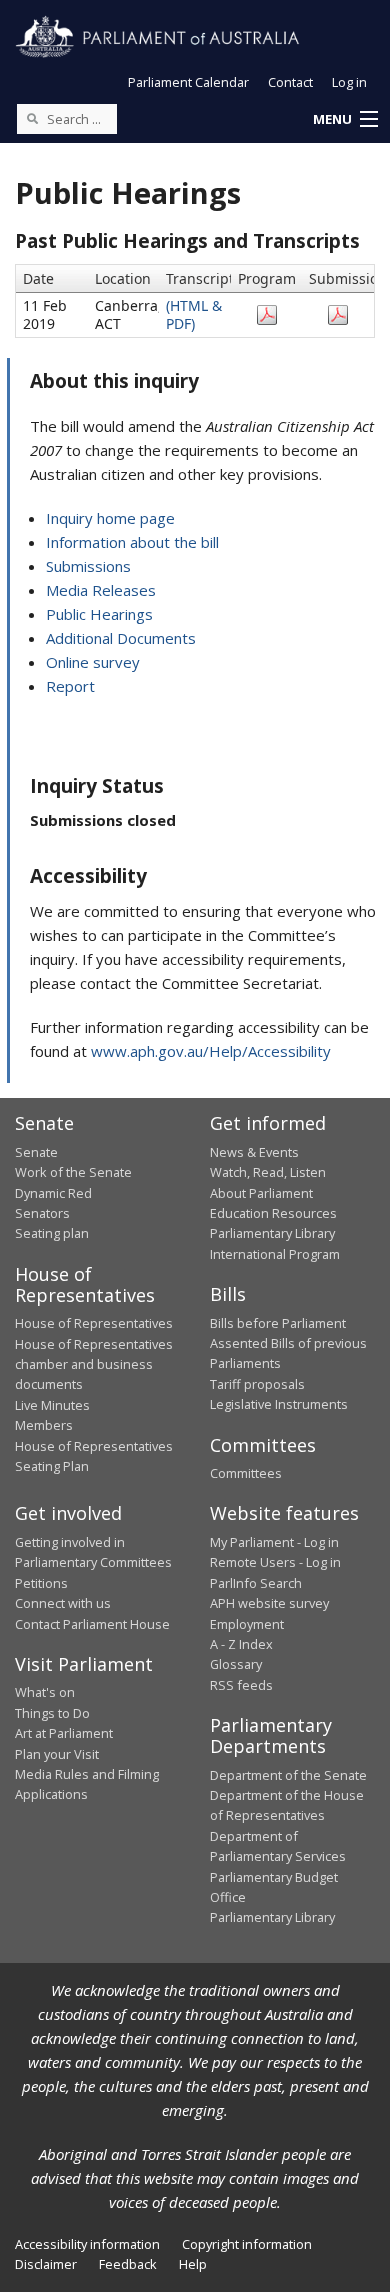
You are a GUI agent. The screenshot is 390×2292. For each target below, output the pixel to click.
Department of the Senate (288, 1775)
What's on (45, 1692)
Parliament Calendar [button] (188, 82)
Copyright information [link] (247, 2244)
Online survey (93, 662)
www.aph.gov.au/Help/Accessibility (211, 1051)
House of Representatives (94, 1323)
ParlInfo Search (256, 1583)
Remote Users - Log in (275, 1562)
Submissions (88, 566)
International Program (275, 1254)
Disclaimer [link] (46, 2264)
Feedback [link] (128, 2264)
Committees (246, 1473)
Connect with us (63, 1603)
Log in (349, 82)
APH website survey (269, 1603)
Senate (36, 1152)
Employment (247, 1624)
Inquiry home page (110, 518)
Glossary (236, 1664)
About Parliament (261, 1193)
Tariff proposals (257, 1384)
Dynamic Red (53, 1193)
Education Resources (273, 1213)
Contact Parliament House (92, 1624)
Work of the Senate (73, 1172)
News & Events (254, 1152)
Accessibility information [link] (87, 2244)
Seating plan (52, 1233)
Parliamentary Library (272, 1233)
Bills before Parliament (278, 1323)
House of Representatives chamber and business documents (94, 1364)
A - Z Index (241, 1644)
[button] (345, 120)
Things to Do (52, 1713)
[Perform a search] (32, 118)
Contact (290, 82)
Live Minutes (52, 1405)
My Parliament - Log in (274, 1542)
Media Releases (101, 590)
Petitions (41, 1583)
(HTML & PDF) (194, 314)
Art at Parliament (64, 1733)
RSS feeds (241, 1685)
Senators (42, 1213)
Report (70, 686)
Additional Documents (121, 638)
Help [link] (193, 2264)
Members (44, 1425)
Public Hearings (99, 614)
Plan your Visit (57, 1754)
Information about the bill (132, 542)
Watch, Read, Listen (268, 1172)
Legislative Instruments (279, 1404)
